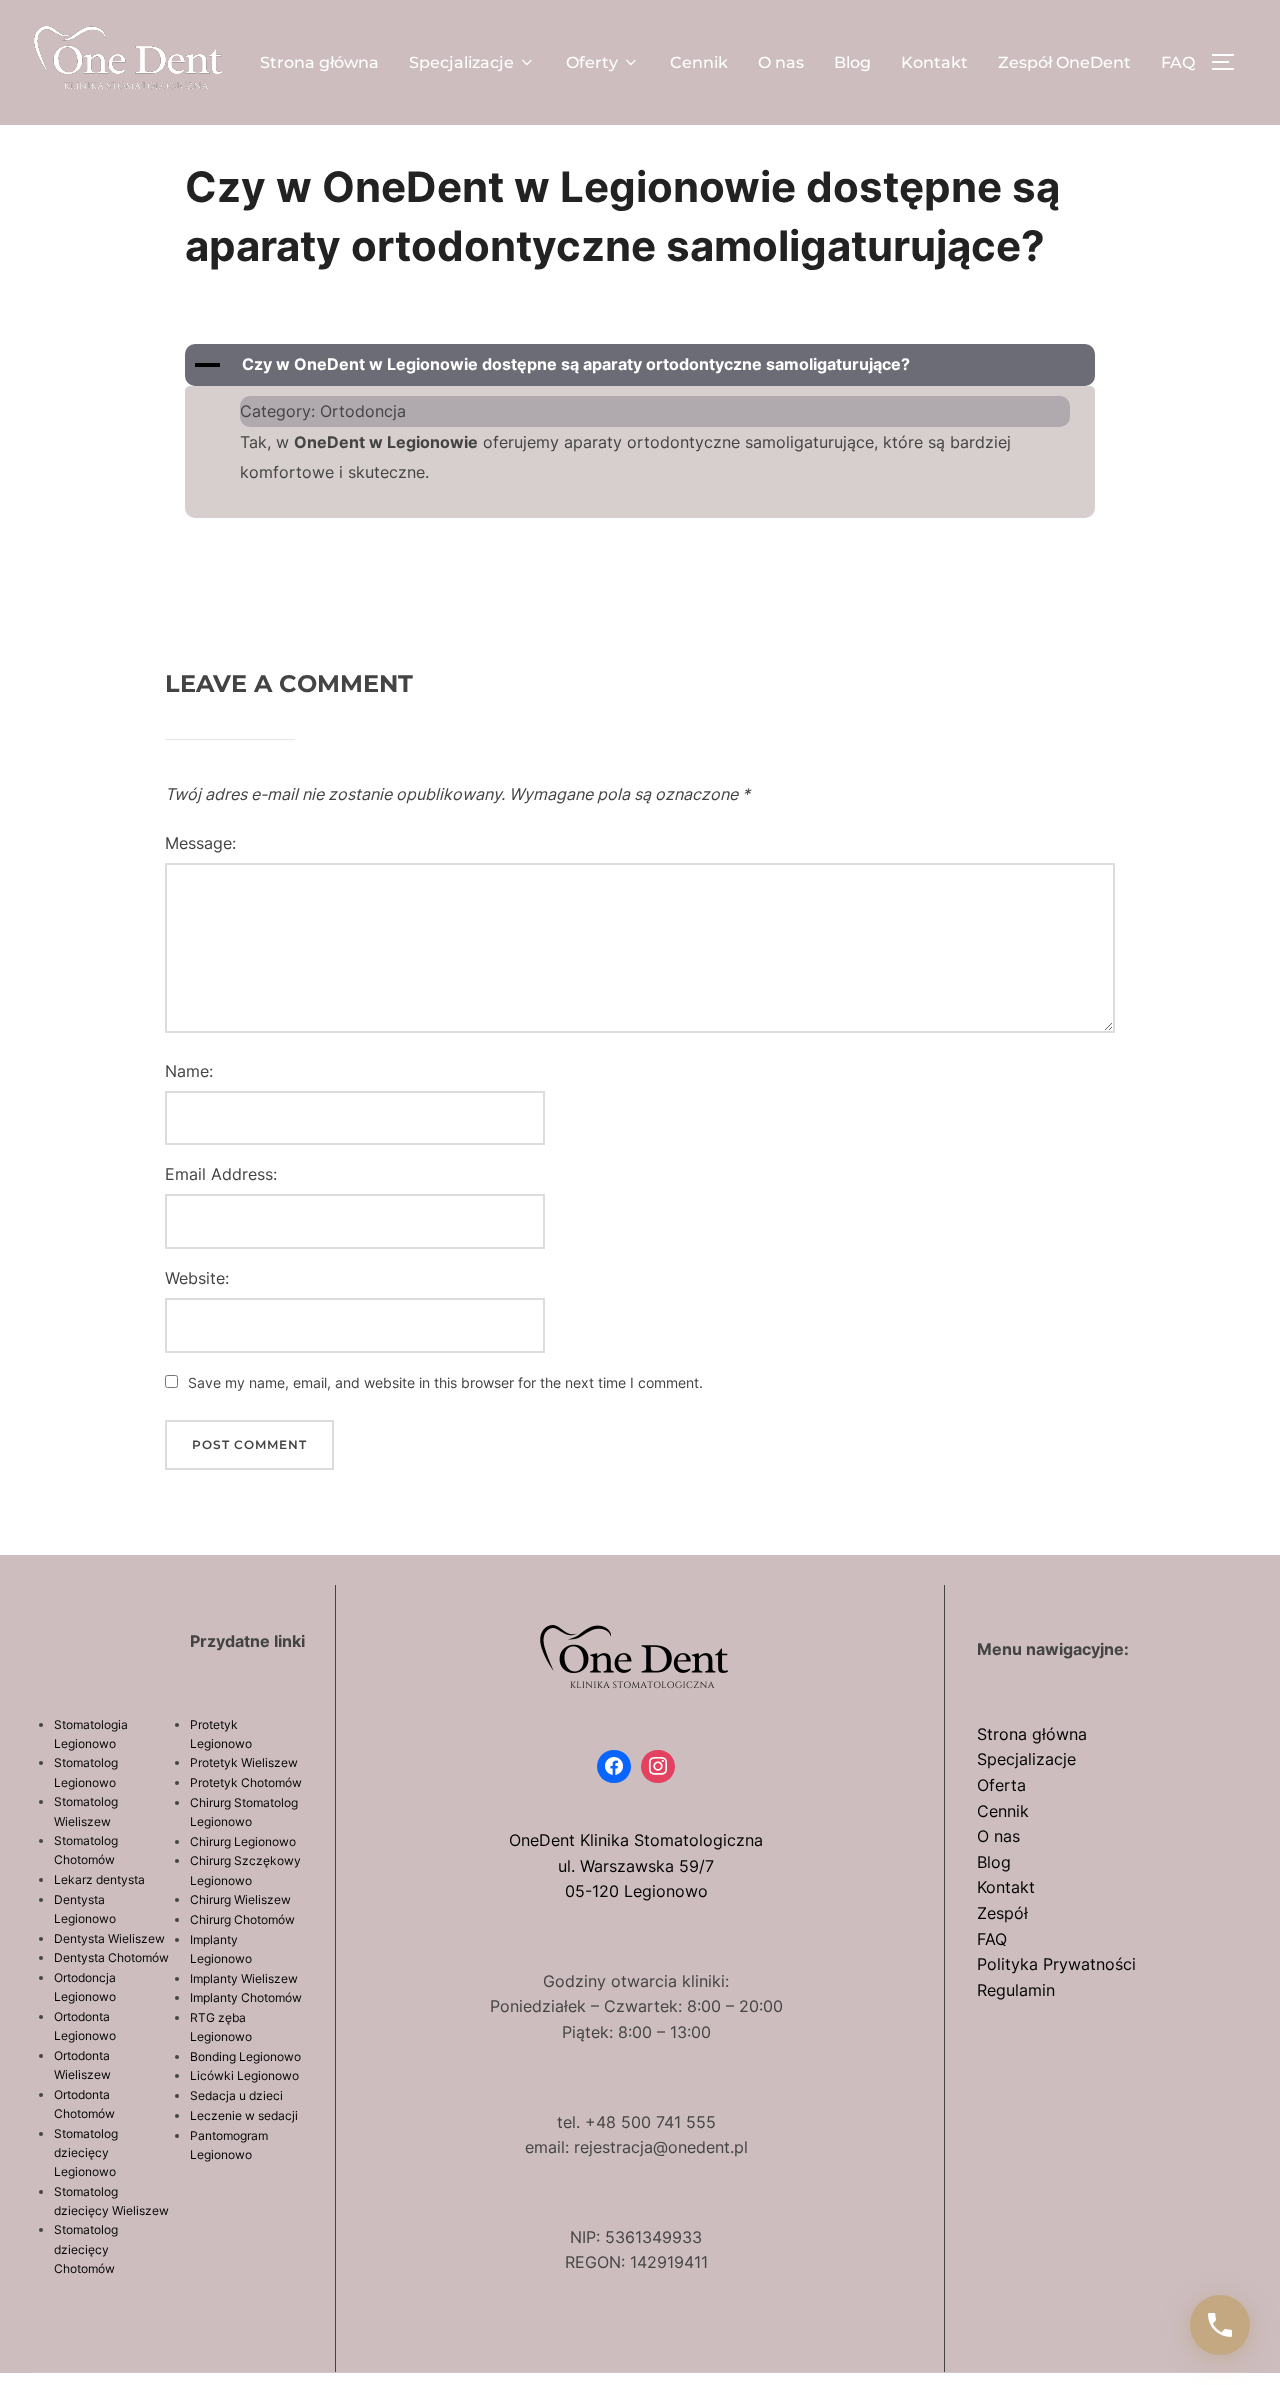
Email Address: (221, 1174)
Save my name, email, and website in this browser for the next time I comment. (445, 1382)
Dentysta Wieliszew (109, 1938)
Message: (200, 843)
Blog (852, 62)
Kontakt (934, 62)
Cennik (699, 62)
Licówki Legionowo (244, 2075)
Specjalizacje (461, 62)
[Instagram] (658, 1767)
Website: (197, 1278)
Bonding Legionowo (245, 2056)
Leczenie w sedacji (244, 2115)
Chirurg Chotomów (242, 1919)
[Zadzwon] (1220, 2325)
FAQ (1178, 62)
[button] (640, 365)
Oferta (1001, 1785)
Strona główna (319, 62)
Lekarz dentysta (99, 1879)
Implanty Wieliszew (244, 1978)
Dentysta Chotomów (111, 1957)
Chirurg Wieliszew (240, 1899)
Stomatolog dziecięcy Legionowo (86, 2152)
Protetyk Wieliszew (244, 1762)
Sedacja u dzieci (236, 2095)
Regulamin (1016, 1990)
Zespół (1002, 1913)
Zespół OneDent (1064, 62)
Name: (189, 1071)
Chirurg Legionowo (243, 1841)
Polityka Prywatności (1056, 1964)
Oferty (592, 62)
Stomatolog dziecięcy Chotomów (86, 2248)
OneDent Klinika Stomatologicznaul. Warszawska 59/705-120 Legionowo (636, 1865)
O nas (781, 62)
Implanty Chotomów (246, 1997)
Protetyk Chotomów (246, 1782)
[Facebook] (614, 1767)
